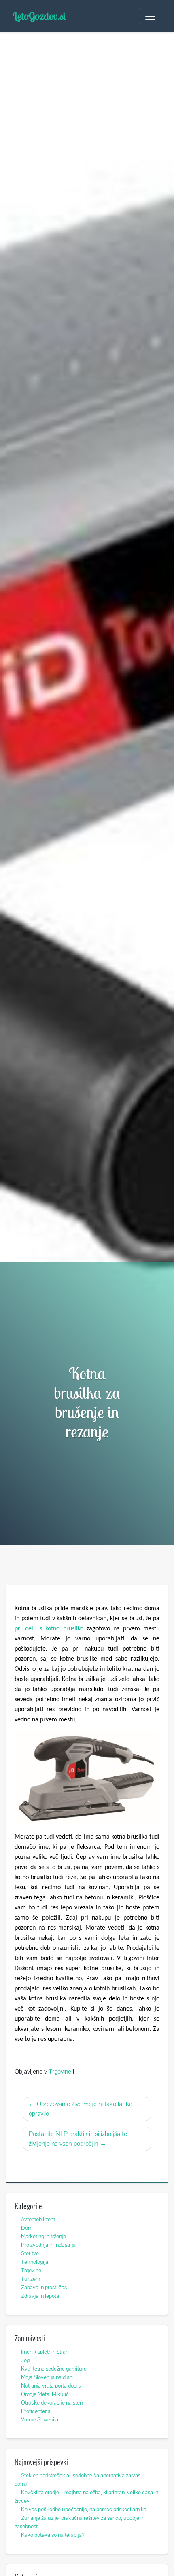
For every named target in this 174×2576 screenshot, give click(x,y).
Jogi (26, 2360)
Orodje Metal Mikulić (45, 2394)
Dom (27, 2228)
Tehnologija (35, 2262)
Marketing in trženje (43, 2236)
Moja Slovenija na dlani (47, 2377)
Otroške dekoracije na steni (52, 2402)
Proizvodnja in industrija (48, 2245)
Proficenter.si (36, 2411)
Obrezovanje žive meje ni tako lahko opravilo (81, 2109)
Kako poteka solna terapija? (53, 2535)
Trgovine (60, 2071)
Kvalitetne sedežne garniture (54, 2369)
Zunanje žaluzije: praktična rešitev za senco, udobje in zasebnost (80, 2522)
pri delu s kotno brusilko (49, 1629)
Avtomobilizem (38, 2219)
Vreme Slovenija (40, 2419)
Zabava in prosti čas (44, 2287)
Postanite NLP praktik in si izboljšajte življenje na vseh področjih (78, 2139)
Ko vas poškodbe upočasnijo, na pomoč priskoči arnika (84, 2509)
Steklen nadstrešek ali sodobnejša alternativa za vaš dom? (78, 2480)
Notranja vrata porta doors (51, 2385)
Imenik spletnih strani (45, 2352)
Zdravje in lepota (40, 2296)
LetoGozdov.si (39, 16)
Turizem (31, 2279)
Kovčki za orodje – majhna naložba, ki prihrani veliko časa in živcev (86, 2497)
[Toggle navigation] (150, 16)
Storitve (30, 2253)
